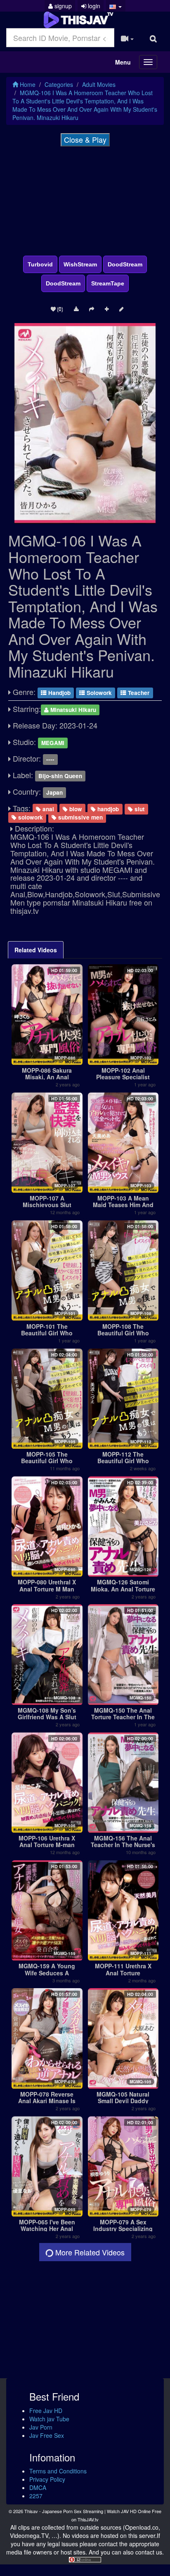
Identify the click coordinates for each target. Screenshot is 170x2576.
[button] (116, 6)
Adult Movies (99, 84)
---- (50, 759)
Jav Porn (41, 2427)
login (93, 6)
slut (139, 809)
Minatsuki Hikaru (72, 710)
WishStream (80, 264)
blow (75, 809)
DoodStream (125, 264)
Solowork (98, 693)
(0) (59, 308)
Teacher (138, 693)
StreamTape (108, 283)
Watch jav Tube (49, 2419)
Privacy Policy (47, 2479)
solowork (30, 817)
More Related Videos (89, 2252)
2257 (36, 2496)
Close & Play (85, 139)
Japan (54, 792)
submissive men (80, 817)
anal (47, 809)
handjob (107, 809)
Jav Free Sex (47, 2435)
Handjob (59, 693)
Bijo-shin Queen (60, 776)
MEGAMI (53, 743)
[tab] (36, 950)
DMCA (38, 2487)
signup (62, 6)
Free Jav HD (46, 2411)
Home (27, 84)
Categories (59, 84)
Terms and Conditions (58, 2471)
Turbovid (40, 264)
